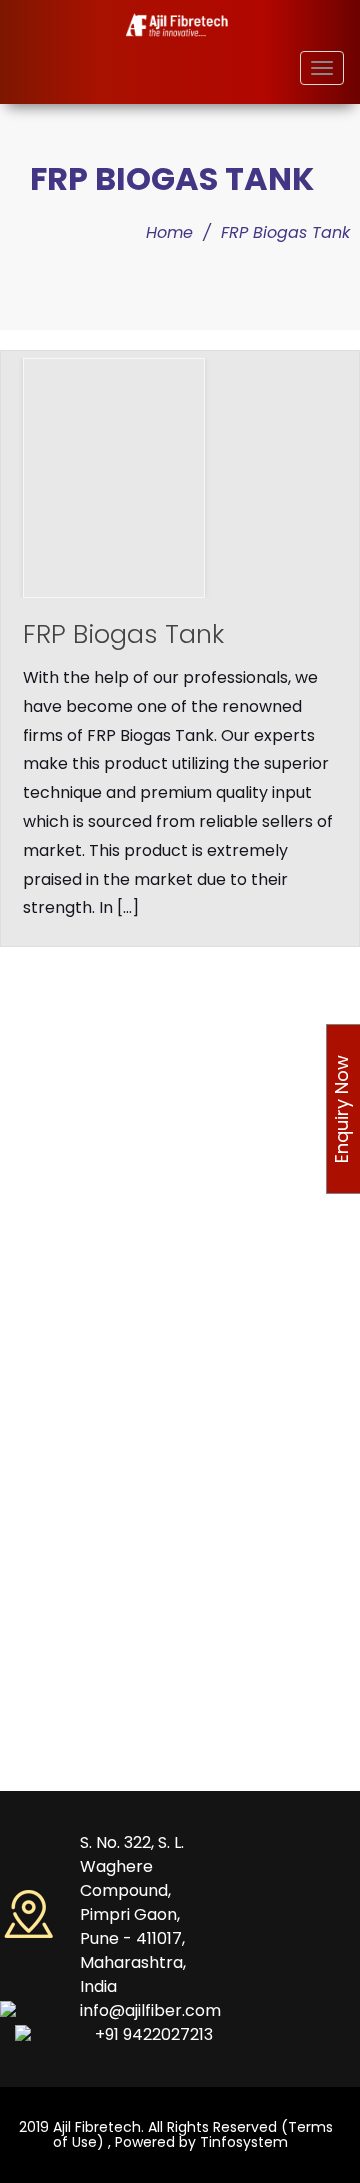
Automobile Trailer (115, 1584)
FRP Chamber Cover (121, 1331)
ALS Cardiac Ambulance (134, 1420)
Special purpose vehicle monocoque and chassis (170, 1158)
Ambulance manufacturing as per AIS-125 (162, 1014)
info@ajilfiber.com (150, 2010)
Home (169, 232)
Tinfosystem (244, 2142)
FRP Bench (86, 1364)
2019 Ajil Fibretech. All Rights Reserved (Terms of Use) (176, 2134)
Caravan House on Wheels (143, 1551)
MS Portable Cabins (118, 1119)
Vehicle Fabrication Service (145, 1738)
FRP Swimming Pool (117, 1266)
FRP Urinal (83, 1673)
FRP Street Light (104, 1640)
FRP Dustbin (91, 1298)
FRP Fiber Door (99, 1486)
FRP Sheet (85, 1607)
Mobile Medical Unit (118, 1453)
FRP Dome (86, 1705)
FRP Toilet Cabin (106, 1086)
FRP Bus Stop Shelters (124, 1233)
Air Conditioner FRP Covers (142, 1518)
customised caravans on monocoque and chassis (175, 1203)
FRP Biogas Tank (285, 232)
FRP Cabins (88, 1053)
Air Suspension (101, 1771)
